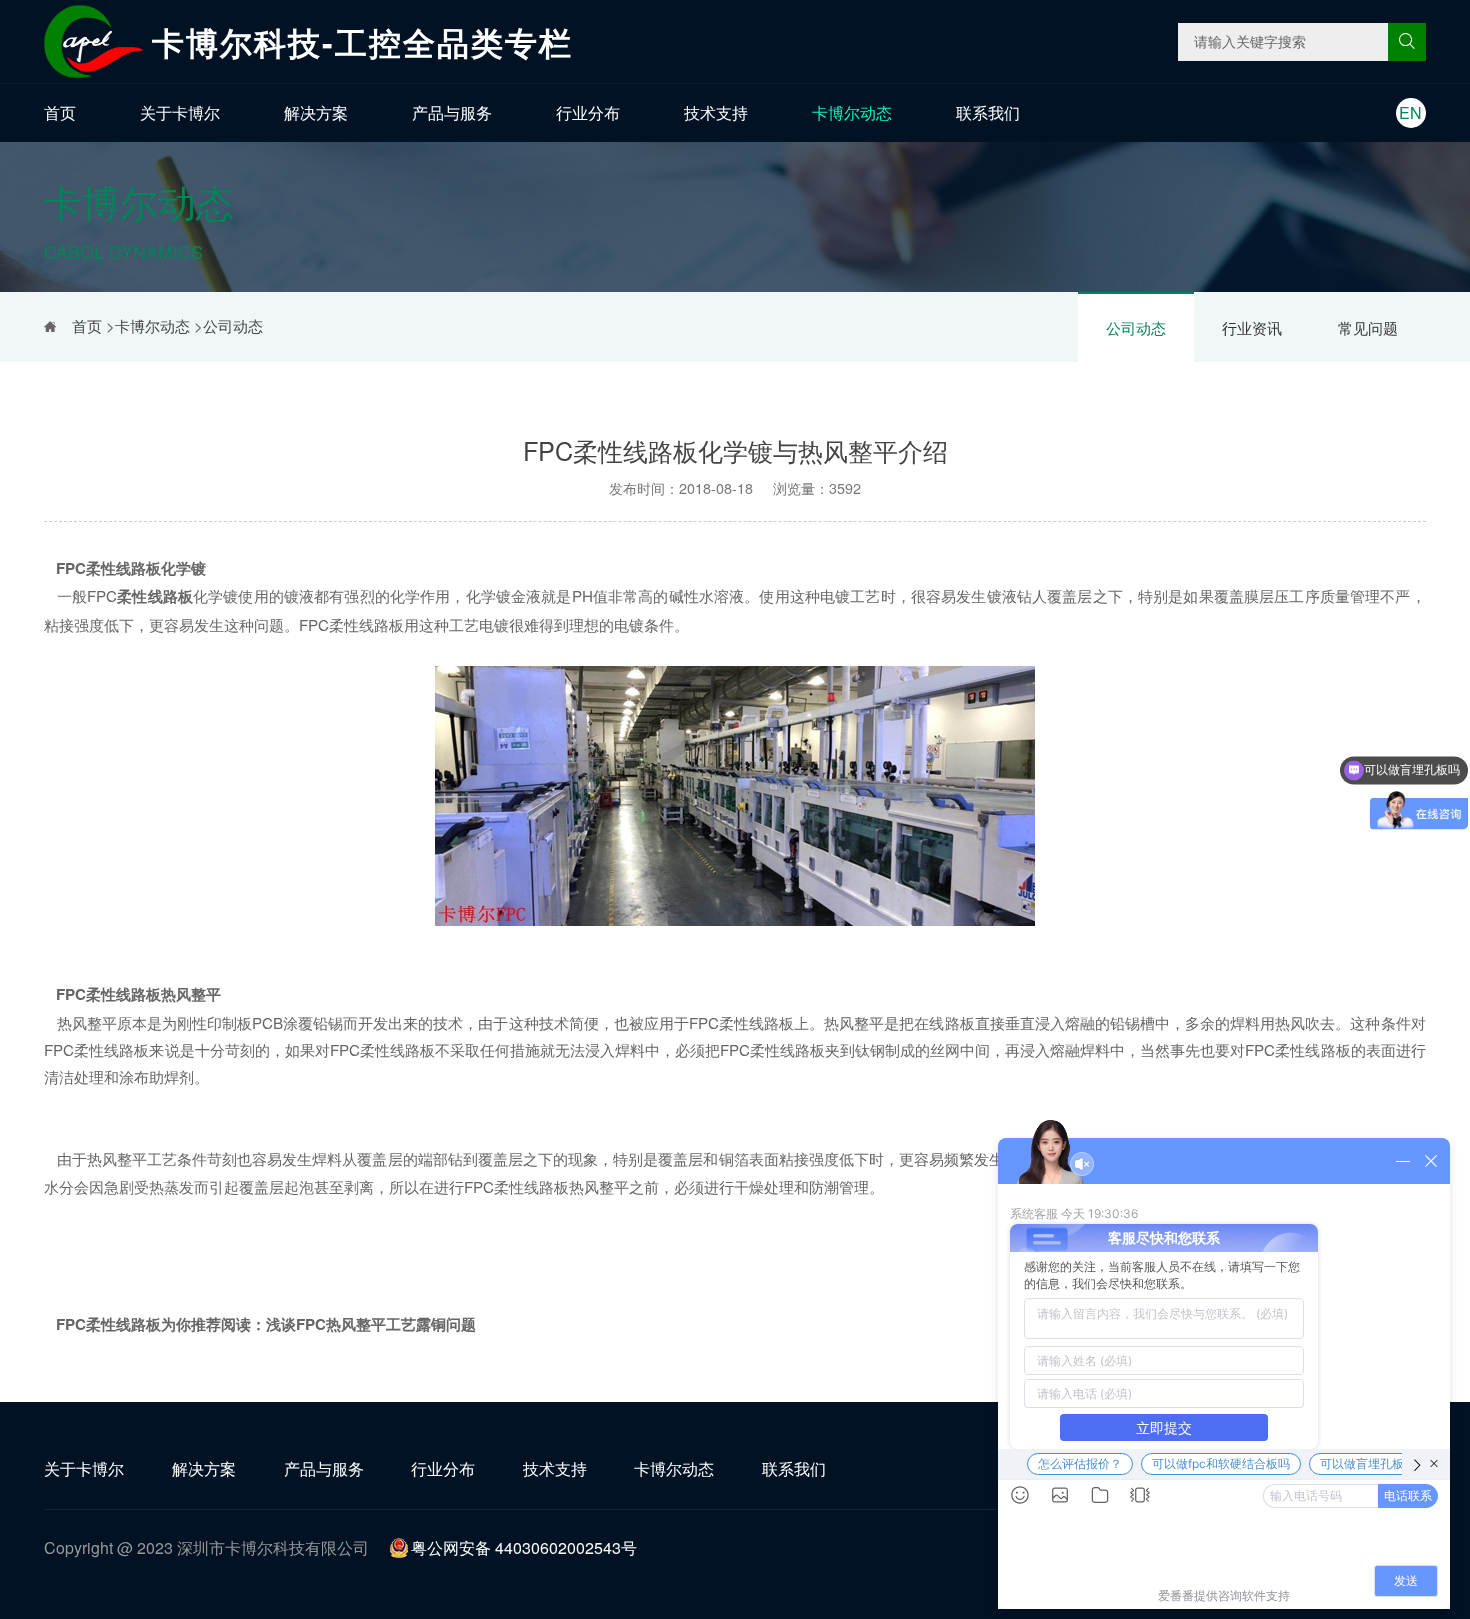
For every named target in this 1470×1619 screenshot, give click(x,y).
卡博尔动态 (852, 112)
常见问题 (1368, 327)
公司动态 (1136, 327)
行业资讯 (1252, 327)
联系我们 (988, 112)
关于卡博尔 (180, 112)
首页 (60, 112)
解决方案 (316, 112)
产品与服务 (452, 112)
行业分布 (588, 112)
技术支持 (716, 112)
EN (1410, 112)
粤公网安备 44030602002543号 (524, 1547)
